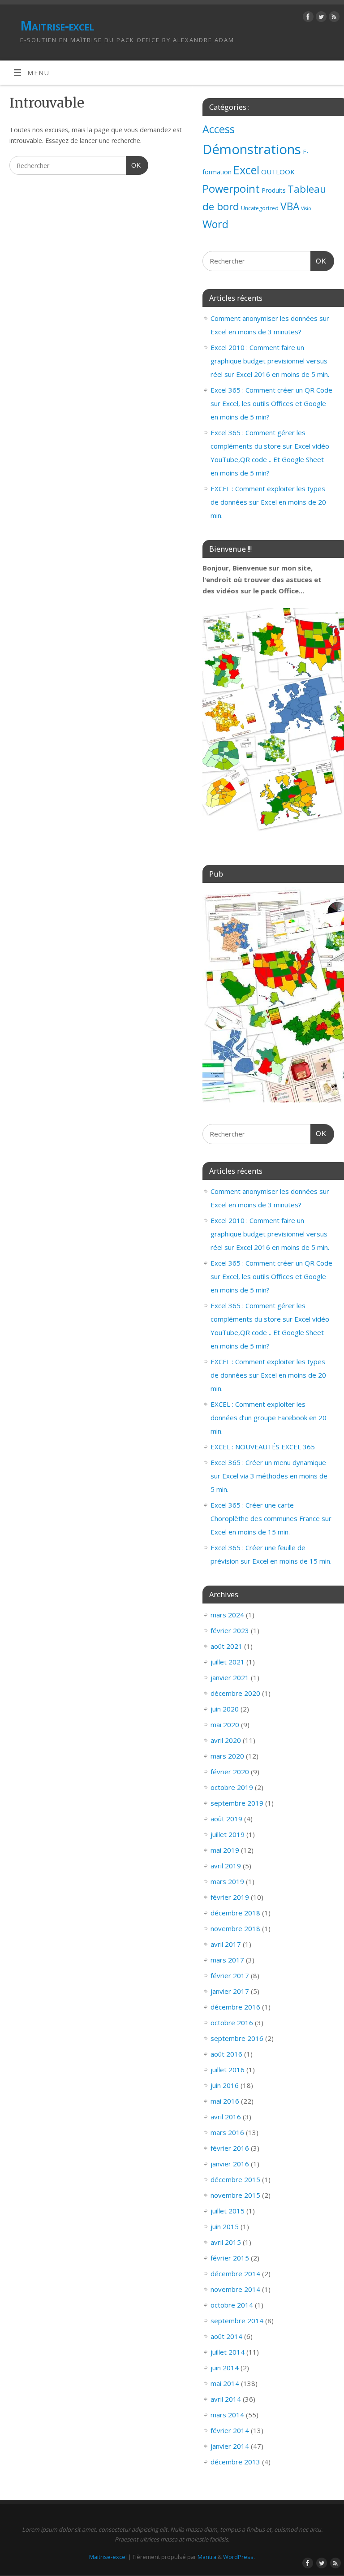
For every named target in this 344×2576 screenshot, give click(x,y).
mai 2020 (225, 1725)
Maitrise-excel (57, 26)
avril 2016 (226, 2117)
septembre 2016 (237, 2038)
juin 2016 (225, 2085)
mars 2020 (227, 1756)
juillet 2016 (228, 2070)
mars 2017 (227, 1960)
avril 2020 (226, 1740)
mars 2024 (227, 1615)
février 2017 (230, 1975)
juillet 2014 (228, 2352)
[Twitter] (320, 18)
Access (219, 129)
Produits (274, 190)
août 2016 (226, 2054)
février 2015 (230, 2258)
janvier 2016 (230, 2164)
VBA (290, 206)
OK (133, 165)
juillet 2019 (228, 1834)
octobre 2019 (232, 1787)
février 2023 (230, 1630)
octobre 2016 (232, 2023)
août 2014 (226, 2336)
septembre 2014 (237, 2321)
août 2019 (226, 1819)
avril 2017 (226, 1944)
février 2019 (230, 1897)
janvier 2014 (230, 2446)
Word (215, 224)
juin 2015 (225, 2226)
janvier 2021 (230, 1677)
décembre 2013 (235, 2462)
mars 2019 (227, 1881)
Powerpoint (231, 189)
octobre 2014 (232, 2305)
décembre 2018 (235, 1913)
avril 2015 (226, 2242)
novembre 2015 (235, 2195)
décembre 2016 (235, 2007)
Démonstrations (252, 149)
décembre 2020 (235, 1693)
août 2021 (226, 1646)
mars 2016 (227, 2132)
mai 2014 (225, 2383)
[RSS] (333, 18)
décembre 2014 (235, 2273)
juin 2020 (225, 1709)
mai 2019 (225, 1850)
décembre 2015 (235, 2179)
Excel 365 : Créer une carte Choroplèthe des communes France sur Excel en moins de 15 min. (271, 1518)
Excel (246, 170)
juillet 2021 (228, 1662)
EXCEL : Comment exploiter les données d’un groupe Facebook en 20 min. (269, 1418)
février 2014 (230, 2430)
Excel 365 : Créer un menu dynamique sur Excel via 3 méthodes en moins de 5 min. (269, 1476)
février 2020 (230, 1772)
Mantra (207, 2557)
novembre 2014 (235, 2289)
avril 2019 (226, 1866)
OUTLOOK (278, 172)
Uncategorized (260, 208)
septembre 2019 (237, 1803)
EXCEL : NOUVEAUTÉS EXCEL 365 (263, 1447)
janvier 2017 (230, 1991)
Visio (306, 208)
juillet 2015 (228, 2211)
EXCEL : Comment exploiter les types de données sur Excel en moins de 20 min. (268, 502)
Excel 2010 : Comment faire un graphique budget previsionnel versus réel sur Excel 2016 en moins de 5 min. (270, 361)
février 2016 (230, 2148)
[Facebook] (307, 18)
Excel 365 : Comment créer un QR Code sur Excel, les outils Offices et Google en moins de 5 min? (271, 403)
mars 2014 (227, 2415)
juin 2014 (225, 2368)
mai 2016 (225, 2101)
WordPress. (239, 2557)
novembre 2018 (235, 1928)
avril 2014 (226, 2399)
